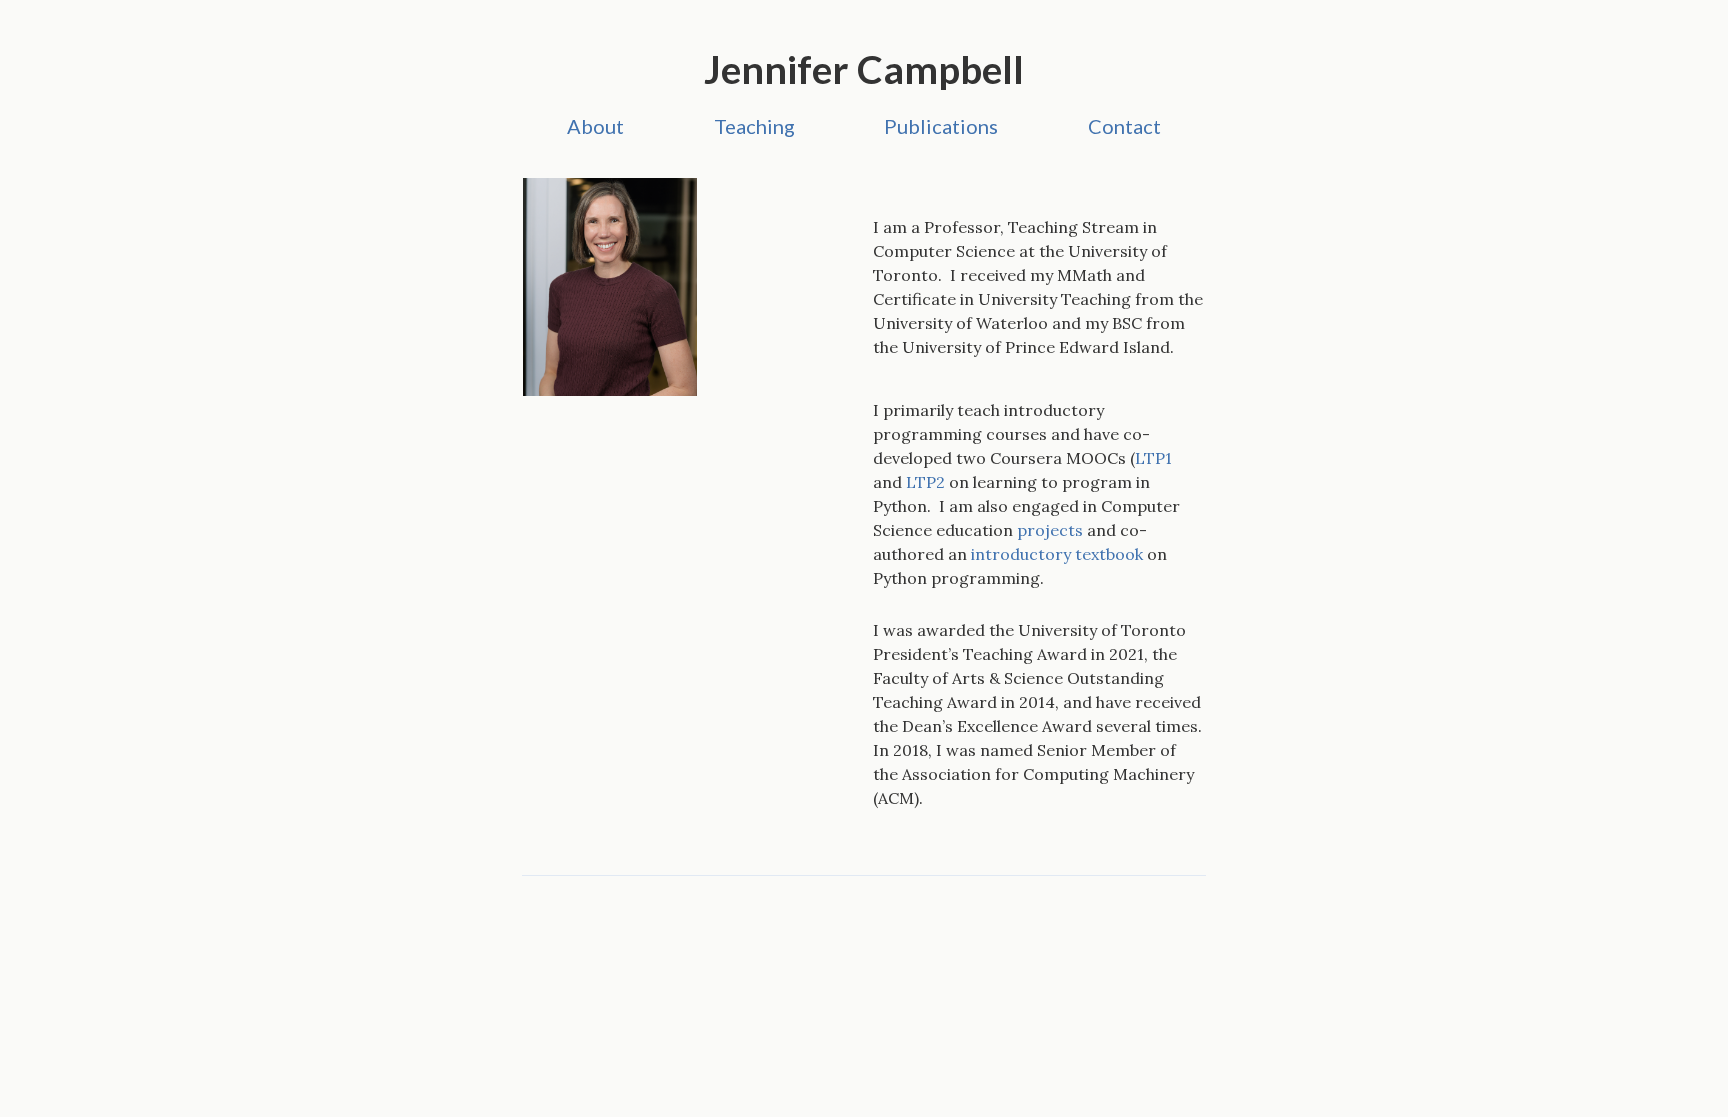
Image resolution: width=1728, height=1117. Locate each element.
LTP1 (1153, 458)
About (595, 126)
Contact (1124, 126)
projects (1050, 530)
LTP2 (925, 482)
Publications (941, 126)
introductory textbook (1057, 554)
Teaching (754, 126)
